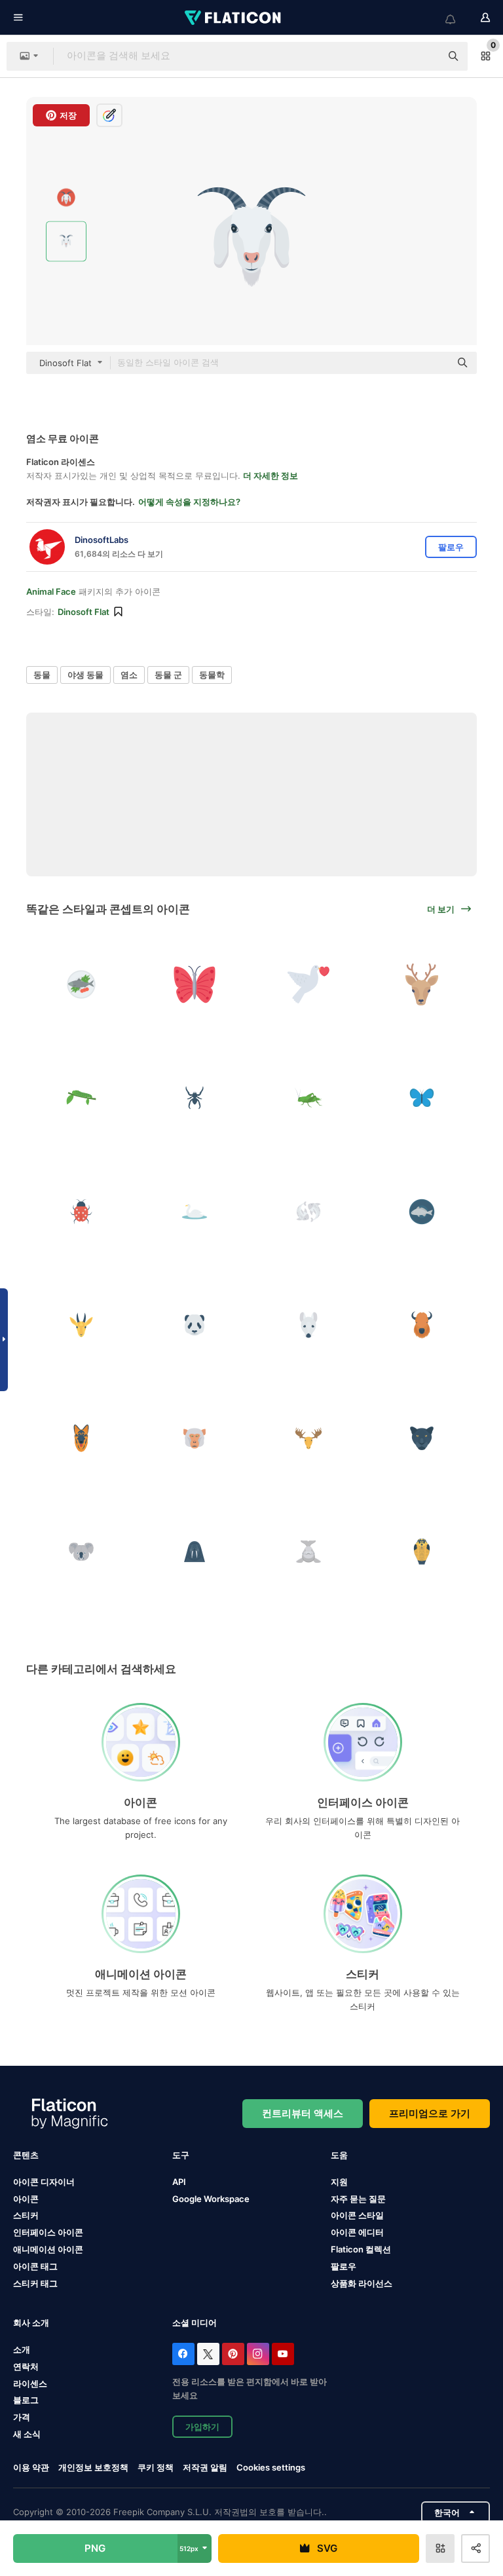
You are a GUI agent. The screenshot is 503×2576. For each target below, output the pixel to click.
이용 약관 (31, 2467)
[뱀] (422, 1552)
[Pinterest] (233, 2354)
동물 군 (168, 675)
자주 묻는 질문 (358, 2199)
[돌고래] (308, 1552)
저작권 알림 (205, 2467)
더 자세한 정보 (270, 476)
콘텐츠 (26, 2155)
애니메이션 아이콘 (48, 2249)
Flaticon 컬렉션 (361, 2249)
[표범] (422, 1438)
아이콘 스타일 (357, 2215)
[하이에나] (81, 1438)
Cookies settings (271, 2468)
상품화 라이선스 (362, 2283)
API (179, 2182)
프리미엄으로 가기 (430, 2113)
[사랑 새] (308, 984)
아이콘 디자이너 (44, 2182)
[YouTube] (283, 2354)
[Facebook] (183, 2354)
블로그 (26, 2400)
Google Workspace (211, 2199)
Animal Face (51, 591)
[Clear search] (424, 56)
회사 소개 (31, 2323)
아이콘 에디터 (357, 2232)
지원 (339, 2182)
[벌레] (81, 1098)
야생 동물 (85, 675)
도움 (339, 2155)
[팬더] (195, 1325)
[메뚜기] (308, 1098)
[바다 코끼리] (195, 1552)
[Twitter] (208, 2354)
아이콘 (26, 2199)
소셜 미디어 (195, 2323)
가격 (22, 2417)
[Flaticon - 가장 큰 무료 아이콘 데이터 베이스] (234, 18)
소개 (22, 2349)
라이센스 (30, 2383)
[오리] (195, 1211)
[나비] (195, 984)
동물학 (212, 675)
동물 (42, 675)
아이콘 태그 (35, 2266)
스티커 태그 (35, 2283)
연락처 (26, 2366)
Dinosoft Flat (84, 612)
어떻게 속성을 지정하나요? (189, 502)
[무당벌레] (81, 1211)
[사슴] (81, 1325)
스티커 (26, 2215)
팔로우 (344, 2266)
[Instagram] (258, 2354)
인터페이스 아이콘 (48, 2232)
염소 (129, 675)
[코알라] (81, 1552)
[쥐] (308, 1325)
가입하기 (202, 2427)
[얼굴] (422, 984)
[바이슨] (422, 1325)
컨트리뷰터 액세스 (303, 2113)
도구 (181, 2155)
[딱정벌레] (195, 1098)
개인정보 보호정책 (93, 2467)
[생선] (422, 1211)
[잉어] (308, 1211)
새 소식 (27, 2434)
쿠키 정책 (156, 2467)
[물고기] (81, 984)
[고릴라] (195, 1438)
